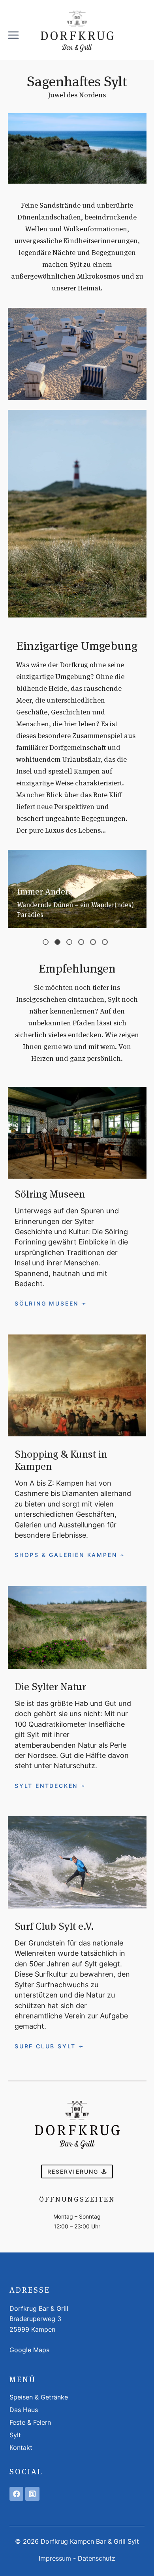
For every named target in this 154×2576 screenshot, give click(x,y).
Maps (41, 2350)
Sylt (15, 2435)
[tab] (46, 942)
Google (21, 2350)
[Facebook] (16, 2494)
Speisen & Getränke (39, 2397)
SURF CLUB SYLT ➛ (50, 2046)
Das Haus (24, 2410)
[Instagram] (32, 2494)
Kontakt (21, 2448)
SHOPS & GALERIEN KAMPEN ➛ (70, 1555)
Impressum (55, 2558)
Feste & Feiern (30, 2422)
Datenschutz (97, 2558)
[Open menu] (13, 32)
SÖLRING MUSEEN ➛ (51, 1303)
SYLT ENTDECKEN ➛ (51, 1786)
